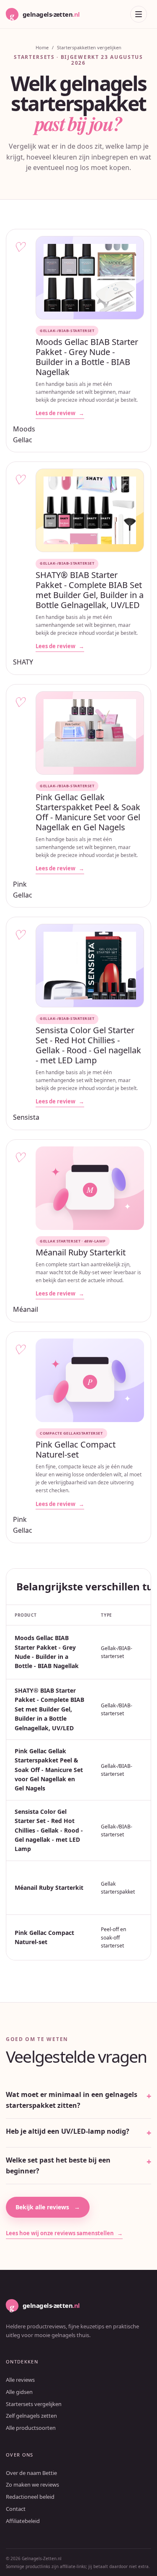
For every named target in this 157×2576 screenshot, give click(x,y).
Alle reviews (20, 2380)
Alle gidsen (19, 2392)
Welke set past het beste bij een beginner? (58, 2165)
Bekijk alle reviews (48, 2207)
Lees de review (60, 413)
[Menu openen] (139, 14)
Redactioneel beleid (30, 2497)
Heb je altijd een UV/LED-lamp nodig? (68, 2131)
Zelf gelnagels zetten (31, 2416)
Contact (16, 2509)
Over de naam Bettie (31, 2473)
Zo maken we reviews (32, 2485)
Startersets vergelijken (34, 2404)
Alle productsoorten (31, 2428)
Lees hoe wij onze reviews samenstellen (64, 2233)
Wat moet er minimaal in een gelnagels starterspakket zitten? (72, 2100)
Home (42, 47)
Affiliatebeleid (23, 2521)
